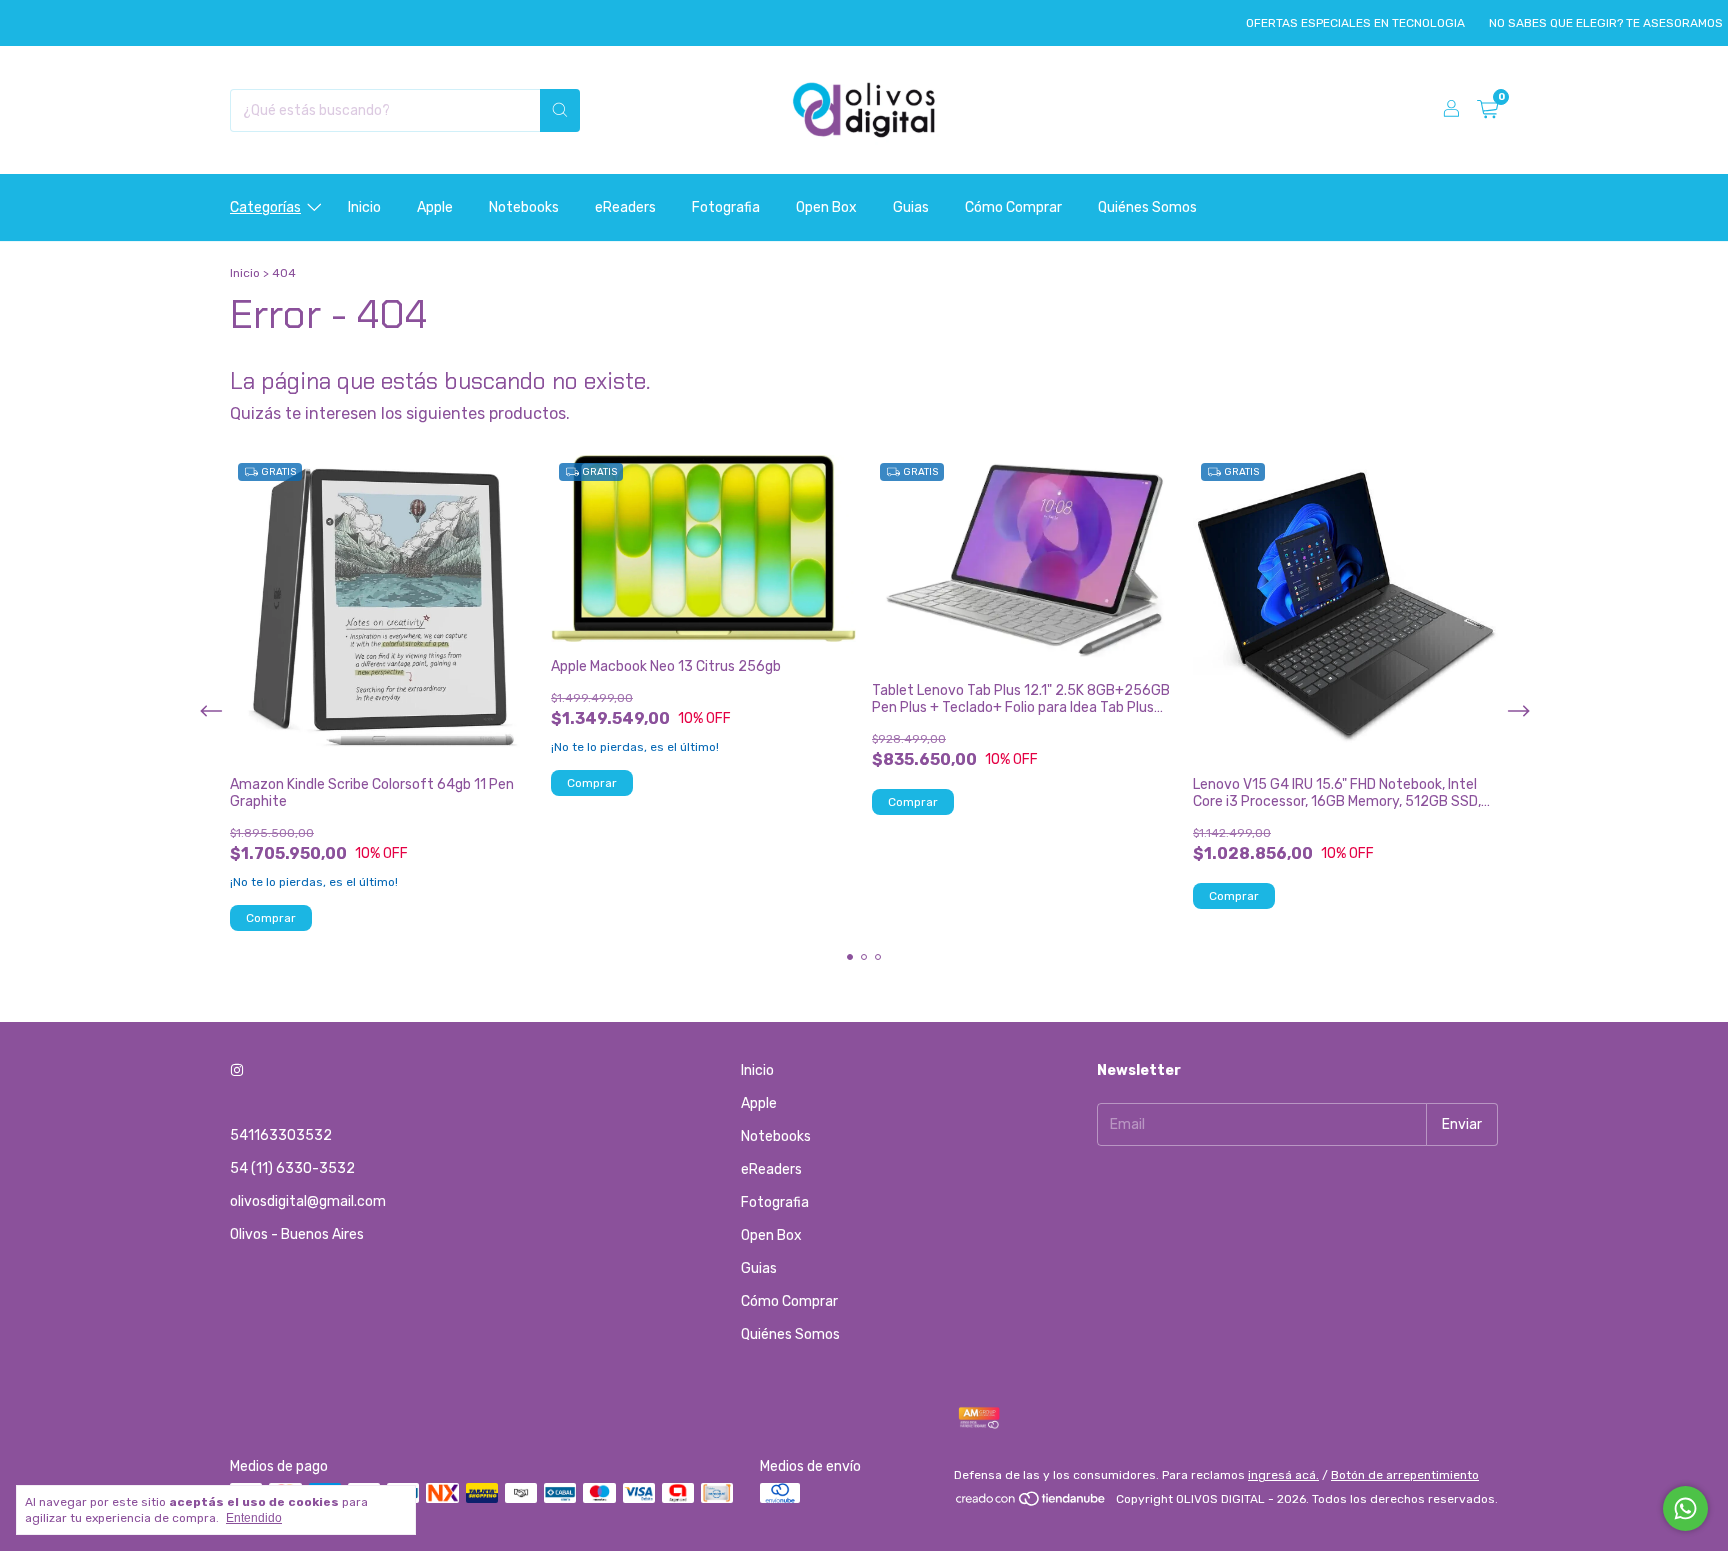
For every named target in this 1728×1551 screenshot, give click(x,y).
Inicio (364, 207)
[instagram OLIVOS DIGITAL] (237, 1070)
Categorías (265, 207)
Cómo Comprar (1013, 207)
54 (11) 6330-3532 (292, 1168)
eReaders (625, 207)
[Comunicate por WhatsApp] (1685, 1508)
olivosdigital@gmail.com (308, 1201)
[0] (1487, 110)
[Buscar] (560, 110)
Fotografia (726, 207)
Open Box (826, 207)
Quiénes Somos (1147, 207)
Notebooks (524, 207)
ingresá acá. (1283, 1475)
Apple (435, 207)
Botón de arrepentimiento (1405, 1475)
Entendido (254, 1518)
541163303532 (281, 1135)
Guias (911, 207)
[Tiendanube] (1031, 1504)
